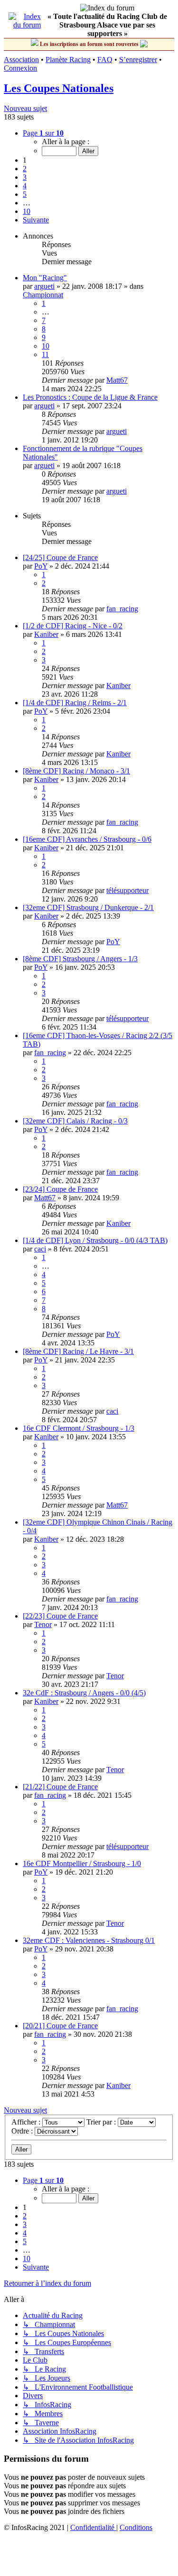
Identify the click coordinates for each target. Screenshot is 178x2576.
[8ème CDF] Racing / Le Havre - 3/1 (78, 1351)
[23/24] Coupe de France (60, 1189)
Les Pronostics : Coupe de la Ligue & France (90, 397)
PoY (41, 566)
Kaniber (46, 634)
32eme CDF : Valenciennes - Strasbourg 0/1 (89, 1940)
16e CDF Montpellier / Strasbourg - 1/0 (82, 1863)
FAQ (105, 60)
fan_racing (122, 609)
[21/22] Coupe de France (60, 1787)
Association (21, 60)
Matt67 (117, 380)
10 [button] (27, 211)
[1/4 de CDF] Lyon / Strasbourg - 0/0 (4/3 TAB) (95, 1240)
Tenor (43, 1624)
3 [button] (25, 177)
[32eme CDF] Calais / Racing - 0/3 (75, 1121)
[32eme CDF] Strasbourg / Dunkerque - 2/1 (88, 907)
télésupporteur (127, 890)
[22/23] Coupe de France (60, 1616)
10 (46, 346)
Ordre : (23, 2131)
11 (45, 354)
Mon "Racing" (45, 278)
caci (40, 1249)
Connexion (20, 68)
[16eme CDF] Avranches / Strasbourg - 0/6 (87, 839)
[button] (43, 133)
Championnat (43, 295)
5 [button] (25, 194)
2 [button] (25, 169)
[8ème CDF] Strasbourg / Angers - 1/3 (80, 959)
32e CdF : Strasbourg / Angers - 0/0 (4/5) (84, 1693)
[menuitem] (93, 2527)
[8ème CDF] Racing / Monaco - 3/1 (76, 771)
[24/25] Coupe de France (60, 557)
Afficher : (27, 2122)
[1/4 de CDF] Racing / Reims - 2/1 (75, 703)
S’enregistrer (138, 60)
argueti (44, 286)
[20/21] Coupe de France (60, 2026)
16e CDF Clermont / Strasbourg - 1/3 (79, 1428)
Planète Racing (68, 60)
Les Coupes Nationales (59, 88)
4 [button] (25, 186)
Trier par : (102, 2122)
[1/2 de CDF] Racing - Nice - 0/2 (73, 626)
